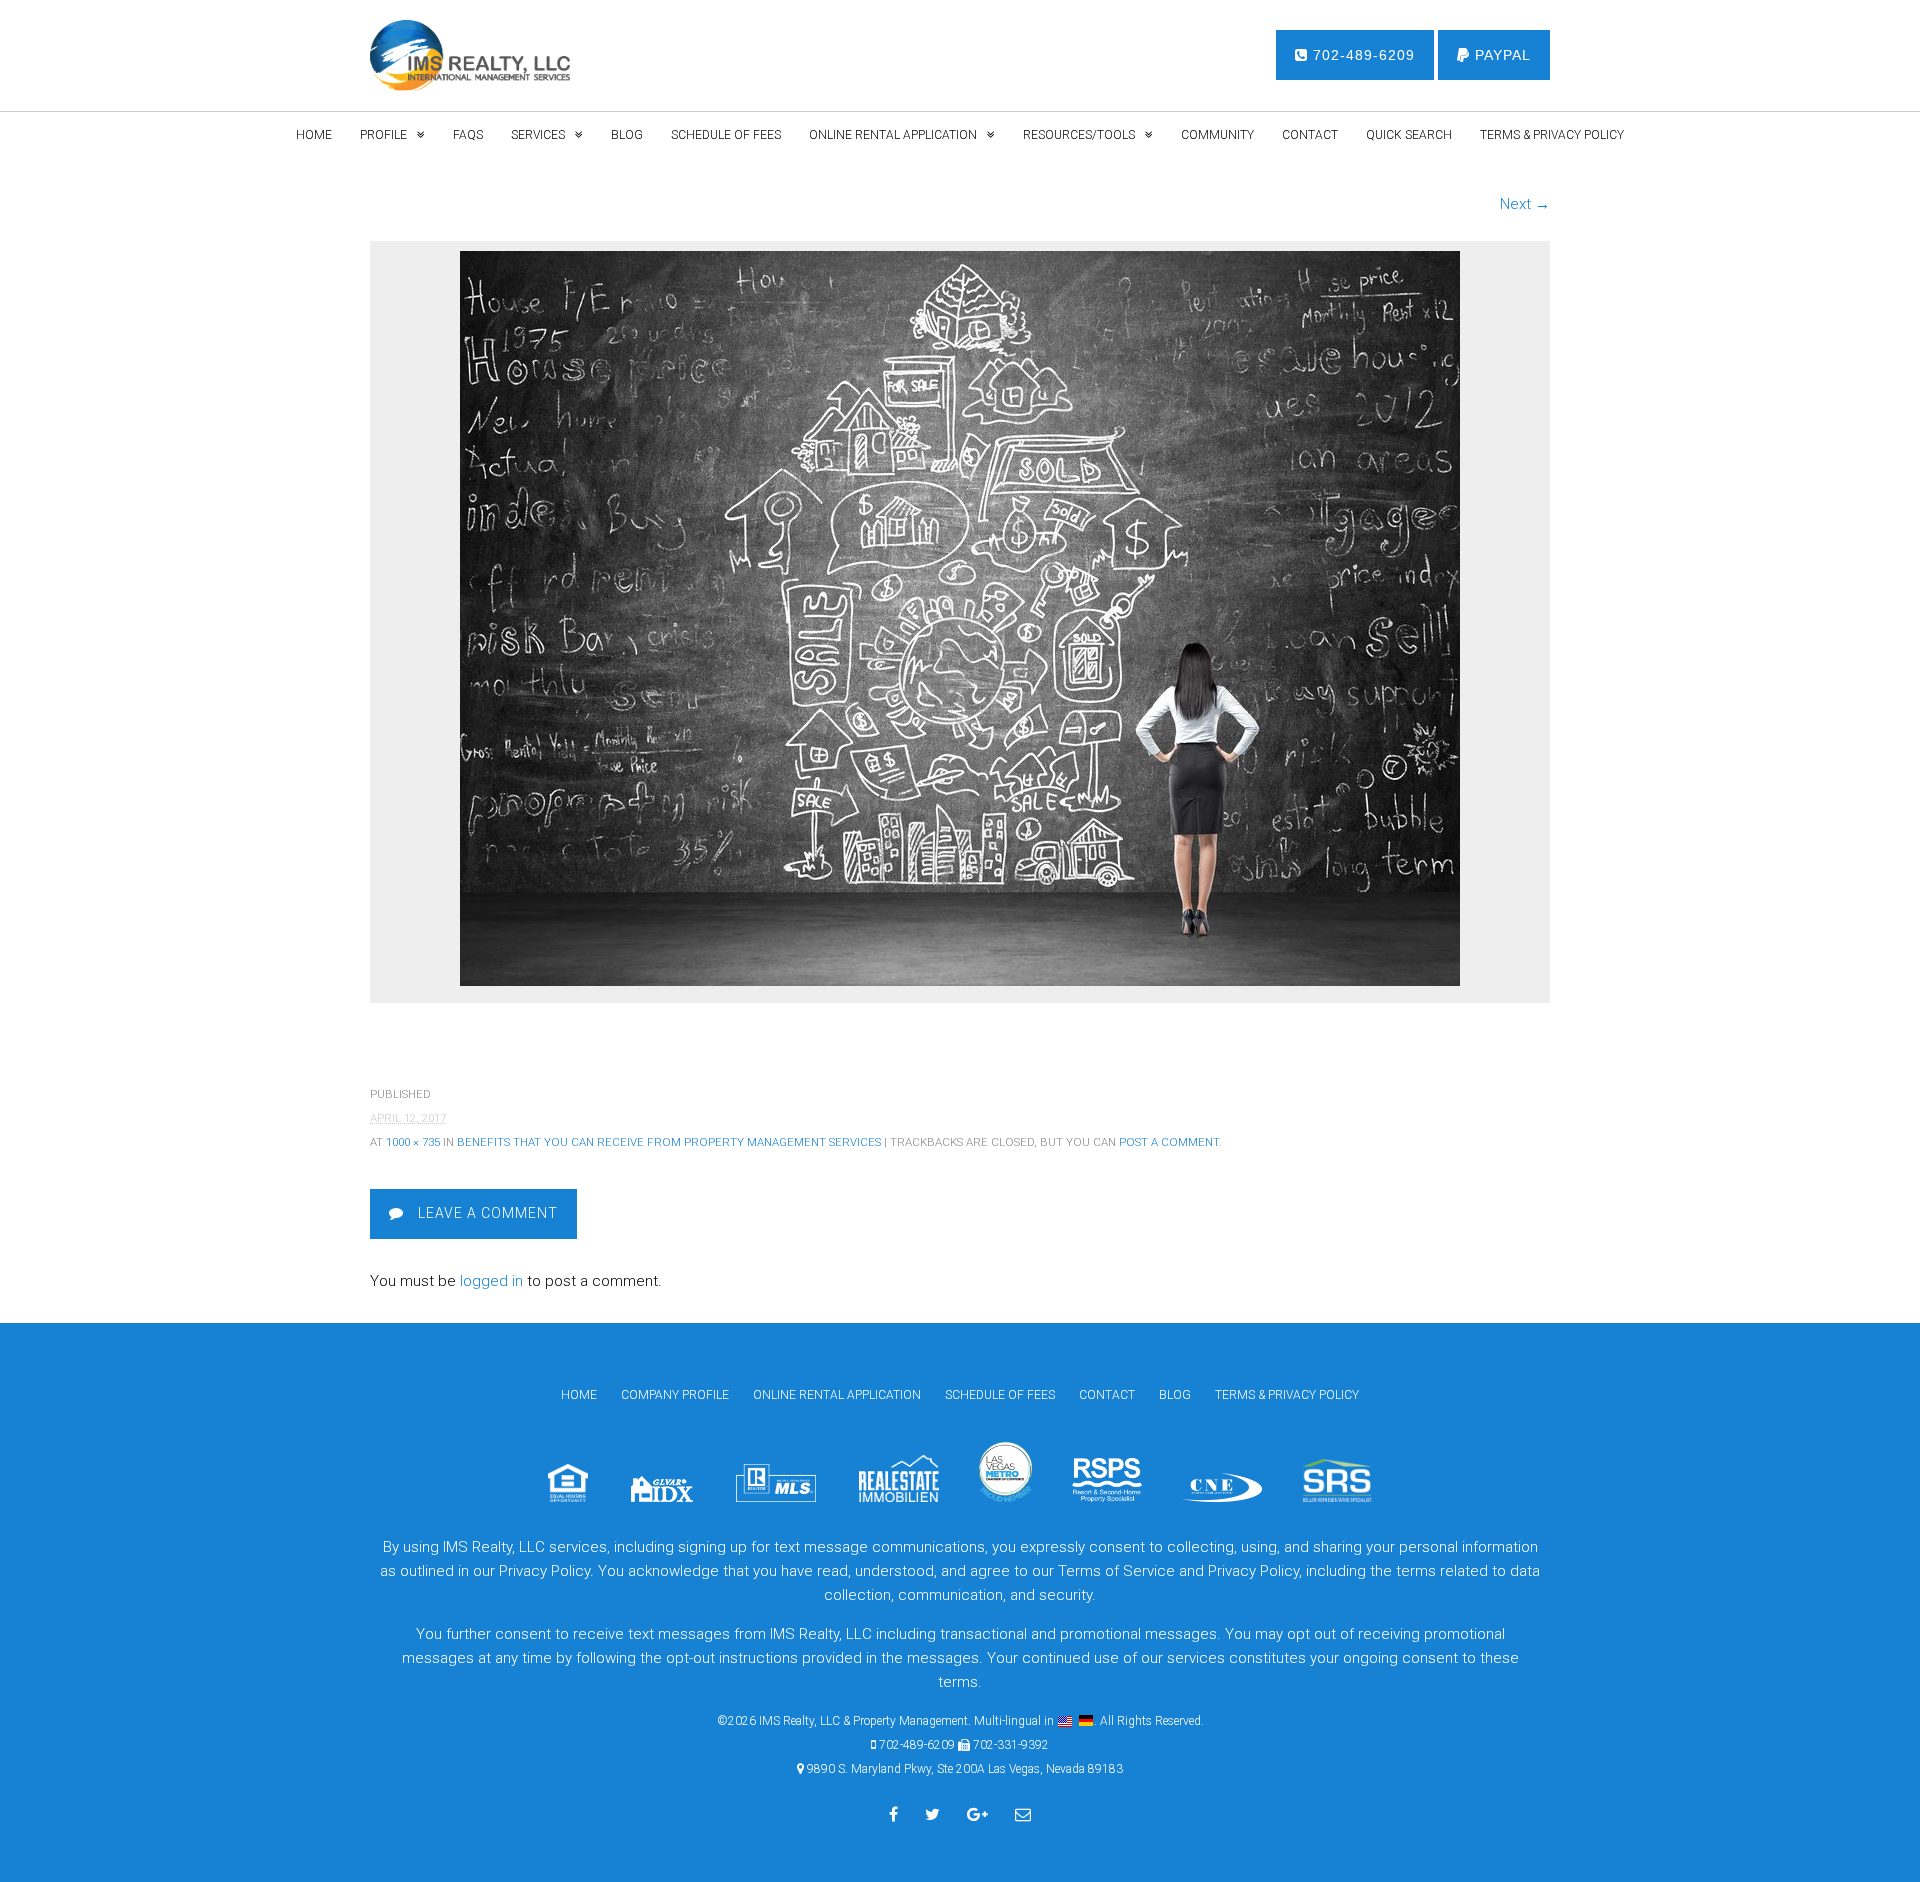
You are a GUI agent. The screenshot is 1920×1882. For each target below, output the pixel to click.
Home (314, 135)
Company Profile (675, 1395)
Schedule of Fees (726, 135)
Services (538, 135)
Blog (627, 135)
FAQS (468, 135)
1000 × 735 (413, 1142)
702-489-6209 (1361, 55)
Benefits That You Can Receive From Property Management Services (669, 1142)
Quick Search (1409, 135)
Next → (1525, 204)
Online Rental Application (893, 135)
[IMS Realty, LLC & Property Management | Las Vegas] (470, 55)
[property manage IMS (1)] (960, 981)
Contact (1310, 135)
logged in (491, 1281)
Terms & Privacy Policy (1552, 135)
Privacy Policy (1253, 1571)
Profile (383, 135)
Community (1217, 135)
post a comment (1169, 1142)
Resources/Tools (1079, 135)
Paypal (1500, 55)
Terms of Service (1116, 1571)
